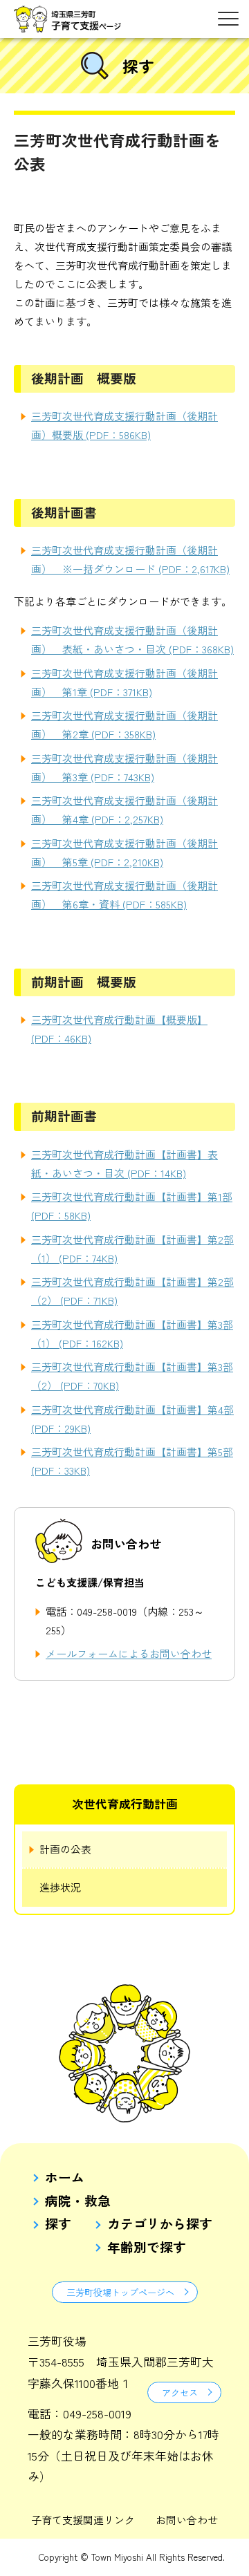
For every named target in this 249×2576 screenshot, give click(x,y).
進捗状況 (60, 1887)
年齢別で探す (147, 2247)
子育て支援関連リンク (83, 2520)
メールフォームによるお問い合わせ (129, 1653)
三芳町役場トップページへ (120, 2292)
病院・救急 (78, 2201)
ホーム (65, 2177)
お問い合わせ (187, 2520)
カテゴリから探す (160, 2224)
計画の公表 (65, 1849)
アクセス (180, 2392)
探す (58, 2224)
